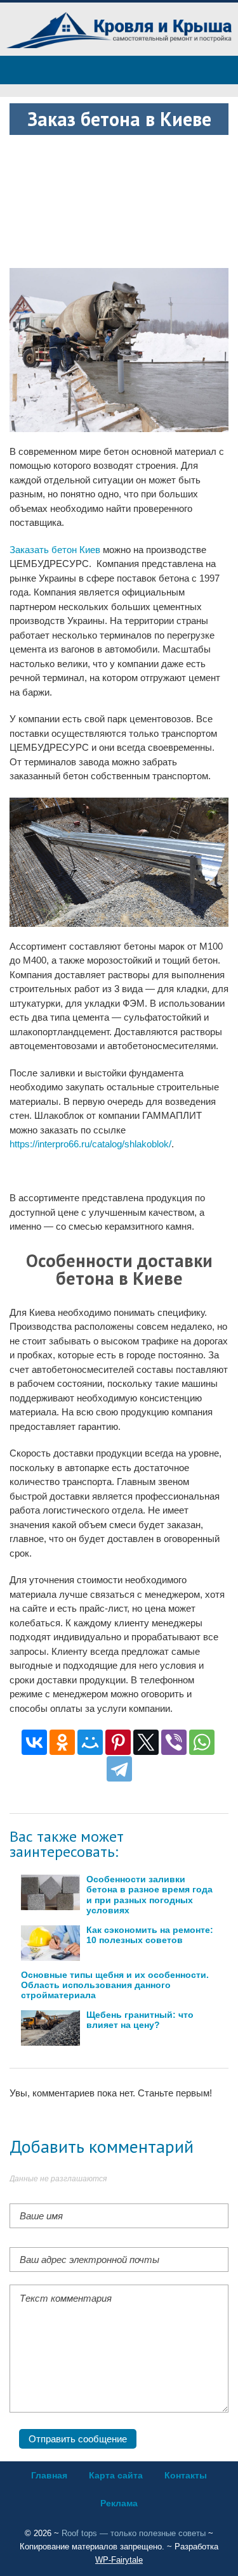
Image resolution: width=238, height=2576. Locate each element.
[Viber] (174, 1742)
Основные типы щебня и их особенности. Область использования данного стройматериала (115, 1985)
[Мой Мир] (90, 1742)
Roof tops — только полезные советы (134, 2533)
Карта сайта (116, 2475)
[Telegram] (119, 1769)
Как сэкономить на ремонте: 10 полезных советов (150, 1935)
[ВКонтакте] (34, 1742)
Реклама (119, 2503)
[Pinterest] (118, 1742)
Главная (49, 2475)
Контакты (186, 2475)
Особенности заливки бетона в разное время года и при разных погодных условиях (149, 1895)
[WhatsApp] (202, 1742)
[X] (146, 1742)
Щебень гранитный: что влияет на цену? (140, 2020)
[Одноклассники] (62, 1742)
